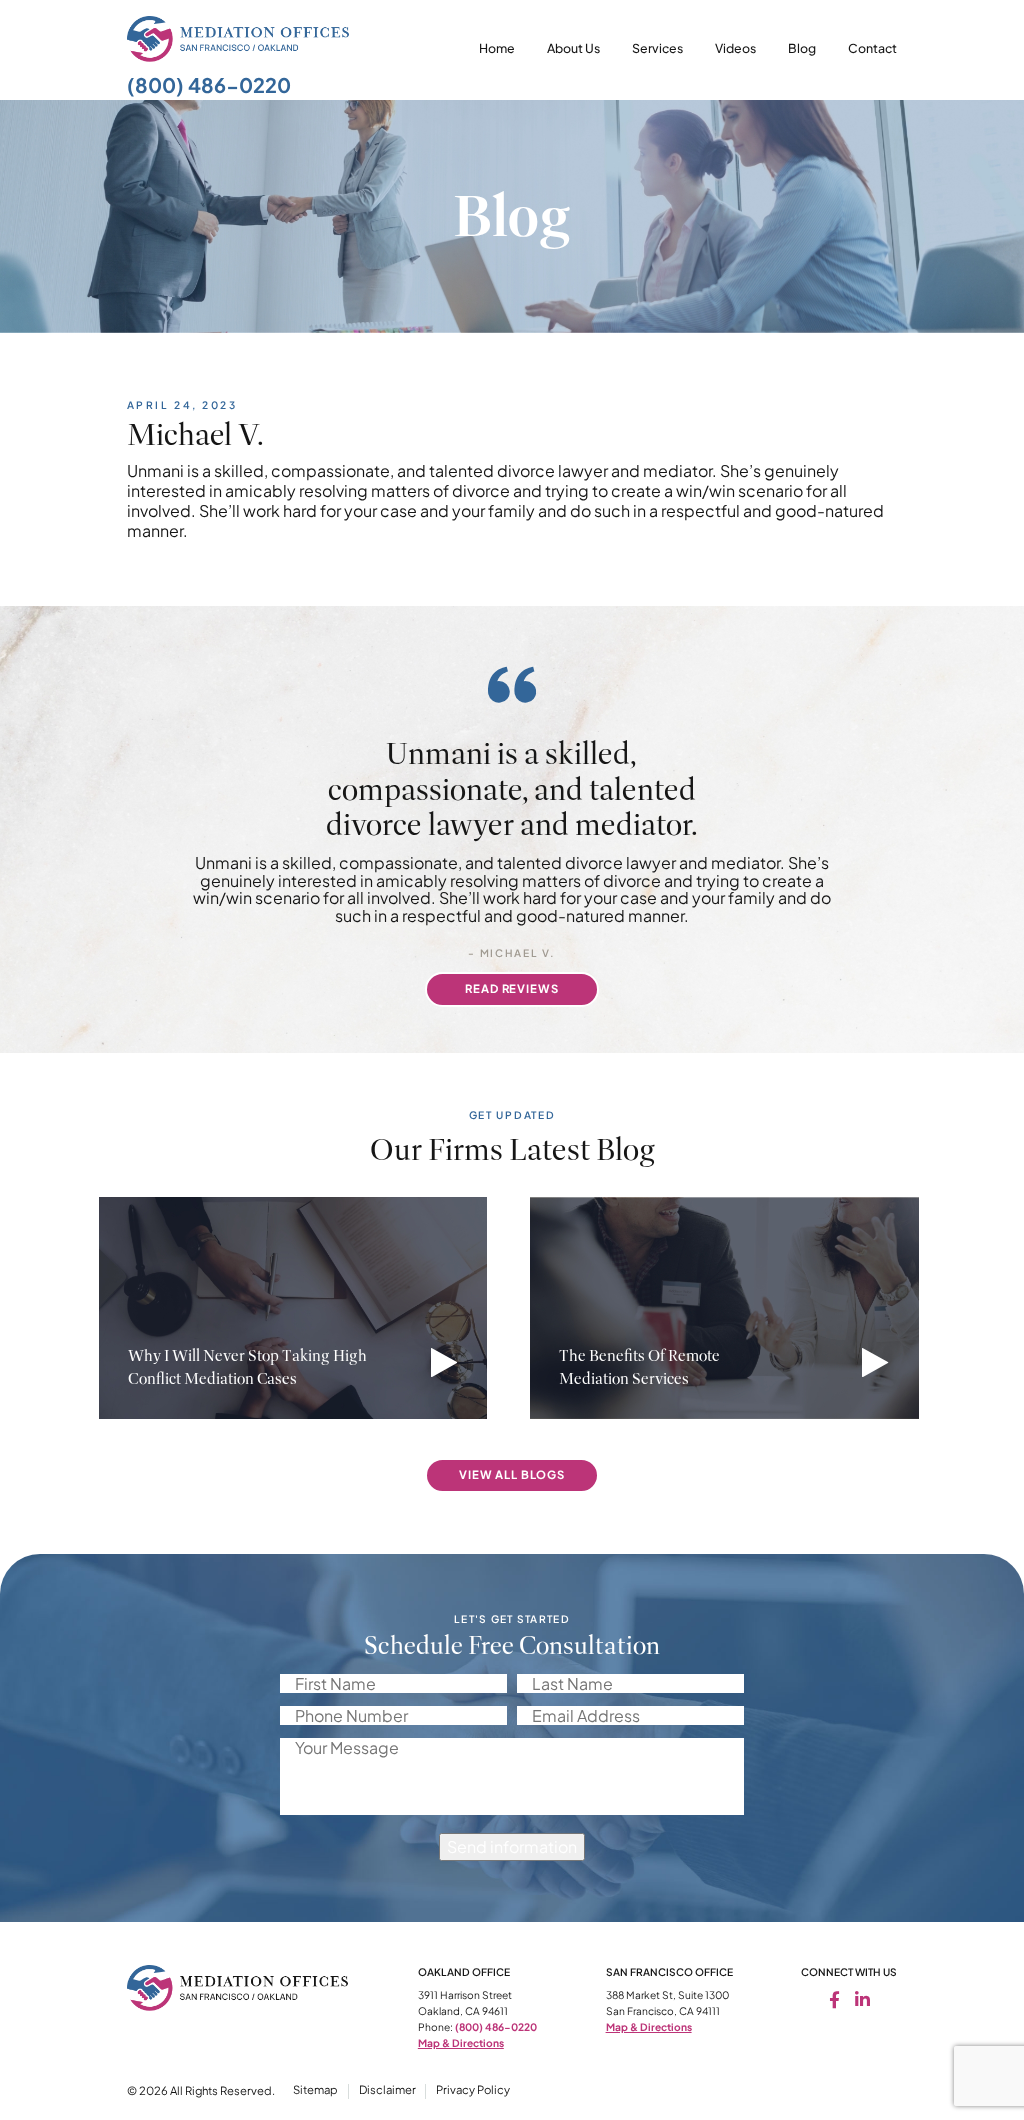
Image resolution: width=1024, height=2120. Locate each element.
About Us (573, 48)
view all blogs (512, 1474)
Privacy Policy (473, 2089)
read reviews (511, 988)
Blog (802, 48)
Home (497, 48)
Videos (735, 48)
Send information (512, 1846)
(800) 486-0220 (209, 84)
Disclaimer (387, 2089)
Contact (872, 48)
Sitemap (315, 2089)
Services (657, 48)
